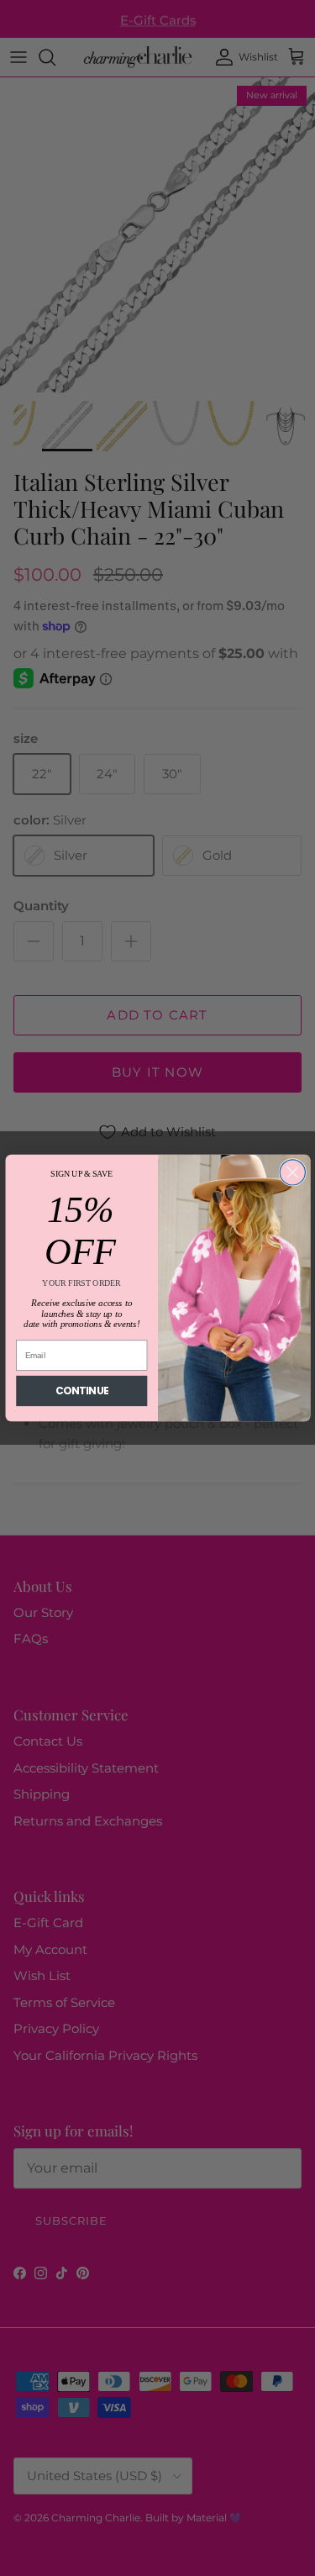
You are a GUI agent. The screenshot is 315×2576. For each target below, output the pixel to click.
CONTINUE (81, 1391)
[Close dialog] (292, 1172)
